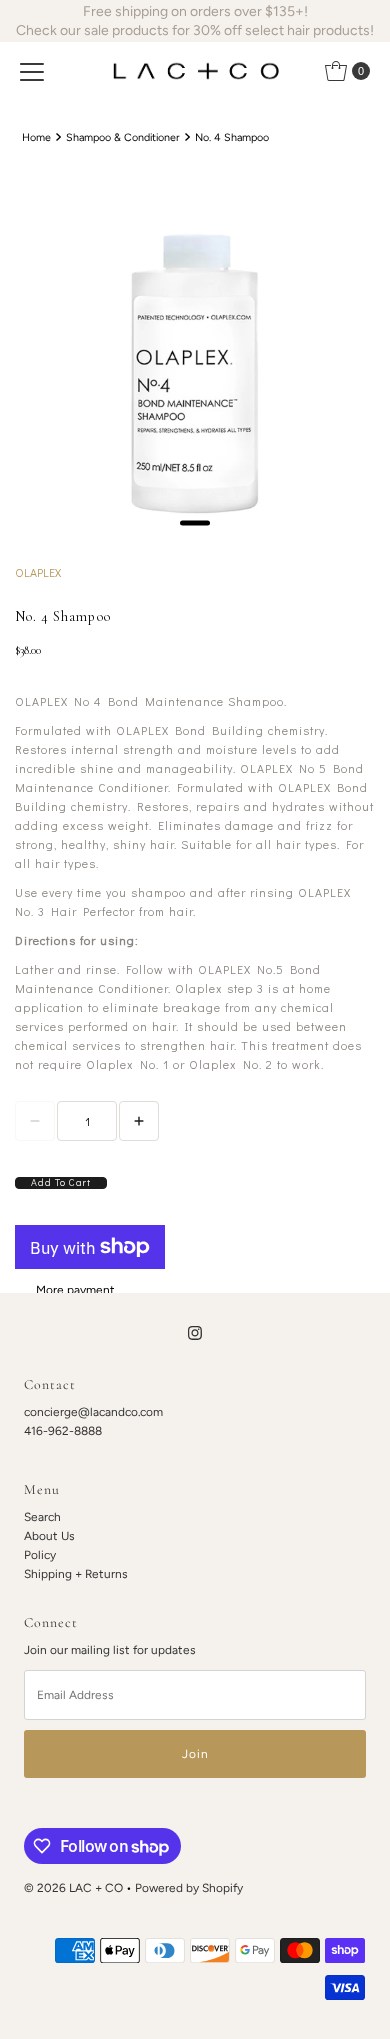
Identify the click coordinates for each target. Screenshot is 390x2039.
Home (36, 137)
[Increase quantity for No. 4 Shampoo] (139, 1121)
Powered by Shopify (189, 1888)
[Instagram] (195, 1332)
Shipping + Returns (76, 1574)
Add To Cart (61, 1183)
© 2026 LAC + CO (73, 1888)
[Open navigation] (32, 71)
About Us (49, 1536)
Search (42, 1517)
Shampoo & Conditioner (123, 137)
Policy (40, 1555)
